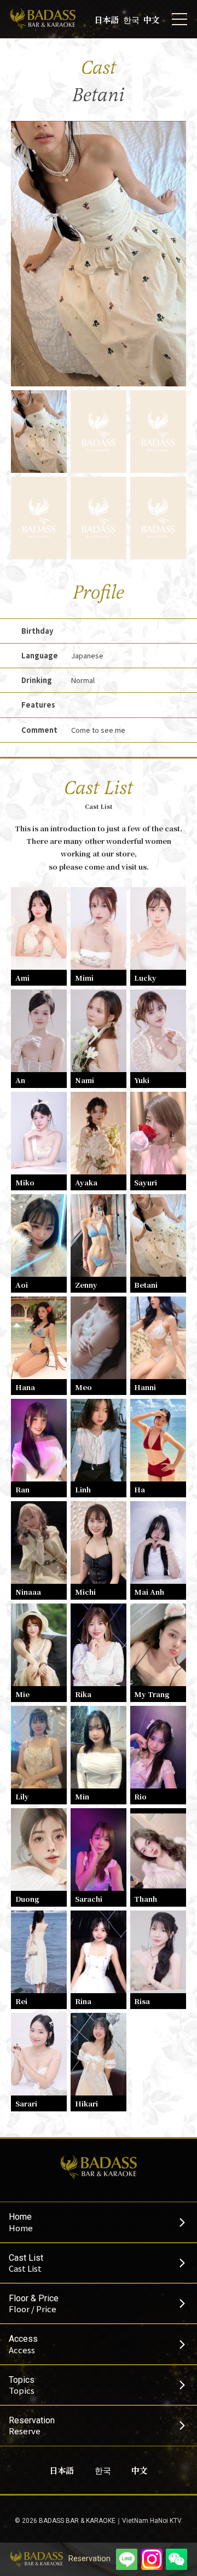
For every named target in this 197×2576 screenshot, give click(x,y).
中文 (152, 19)
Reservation (89, 2559)
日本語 (106, 19)
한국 (131, 19)
